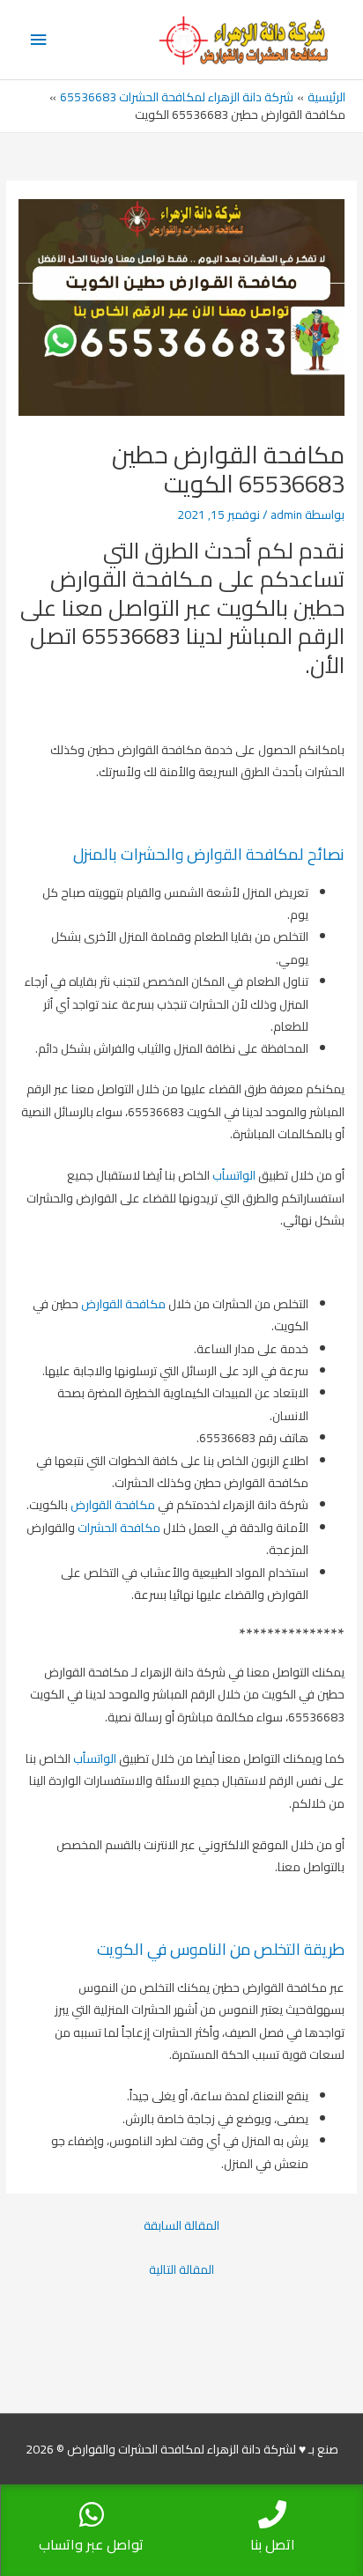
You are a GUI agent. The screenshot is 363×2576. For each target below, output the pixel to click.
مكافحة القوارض (123, 1304)
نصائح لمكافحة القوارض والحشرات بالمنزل (209, 854)
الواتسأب (234, 1175)
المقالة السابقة (181, 2225)
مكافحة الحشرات (119, 1528)
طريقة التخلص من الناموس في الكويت (221, 1949)
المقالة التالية (181, 2269)
